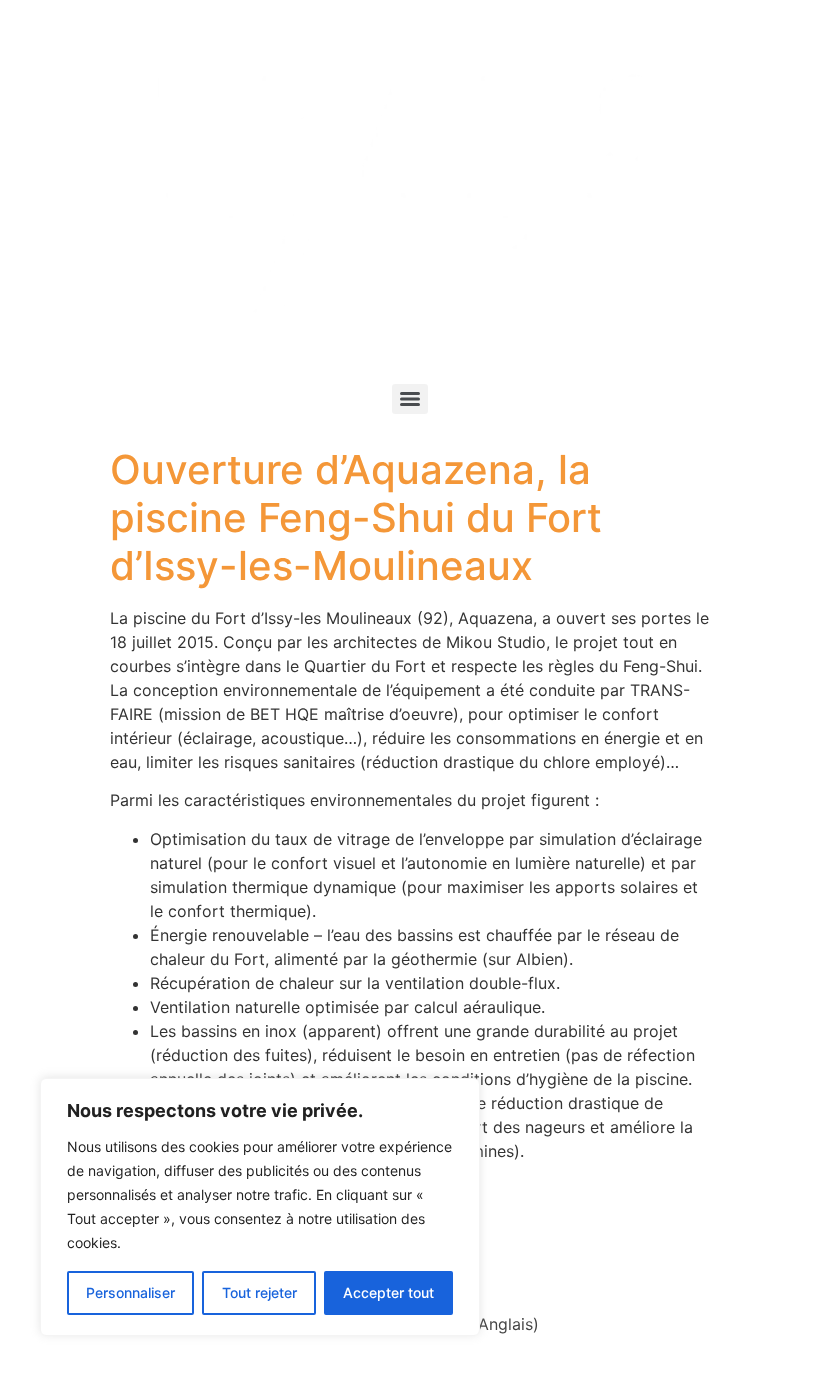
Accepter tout (388, 1292)
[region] (260, 1207)
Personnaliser (130, 1292)
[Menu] (410, 399)
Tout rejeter (259, 1292)
